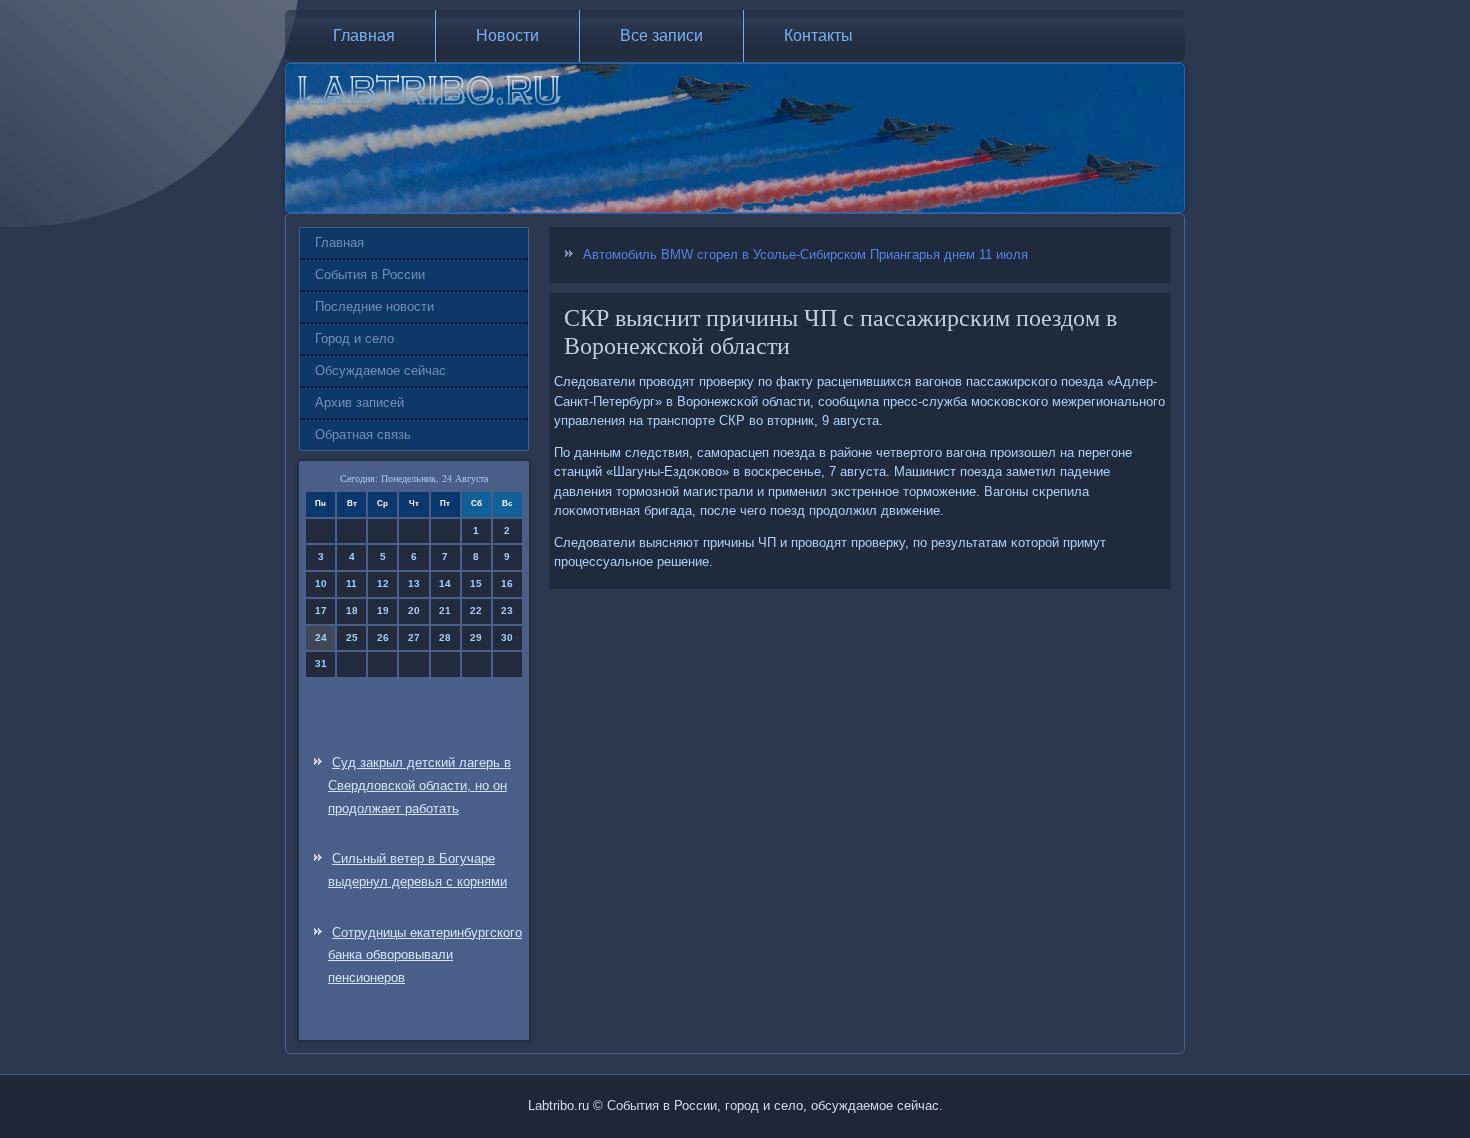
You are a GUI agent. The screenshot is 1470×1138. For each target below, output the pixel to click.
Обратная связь (363, 434)
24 (321, 637)
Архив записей (359, 402)
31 (321, 663)
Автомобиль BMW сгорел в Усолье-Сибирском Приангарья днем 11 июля (805, 254)
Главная (364, 35)
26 (383, 637)
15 (476, 583)
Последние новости (374, 306)
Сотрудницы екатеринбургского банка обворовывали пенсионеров (425, 955)
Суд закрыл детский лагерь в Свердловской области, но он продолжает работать (419, 785)
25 (352, 637)
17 (321, 610)
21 (445, 610)
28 (445, 637)
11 (351, 583)
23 (507, 610)
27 (414, 637)
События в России (370, 274)
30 (507, 637)
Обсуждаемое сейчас (380, 370)
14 (445, 583)
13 (414, 583)
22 (476, 610)
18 (352, 610)
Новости (507, 35)
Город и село (354, 338)
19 (383, 610)
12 (383, 583)
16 (507, 583)
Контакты (818, 35)
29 (476, 637)
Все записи (661, 35)
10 (321, 583)
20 (414, 610)
